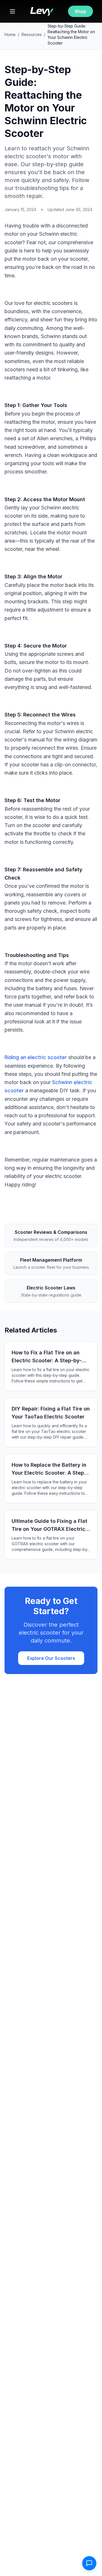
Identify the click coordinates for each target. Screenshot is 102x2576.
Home (10, 34)
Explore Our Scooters (51, 1658)
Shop (80, 11)
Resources (32, 34)
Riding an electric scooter (36, 1057)
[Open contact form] (89, 2563)
